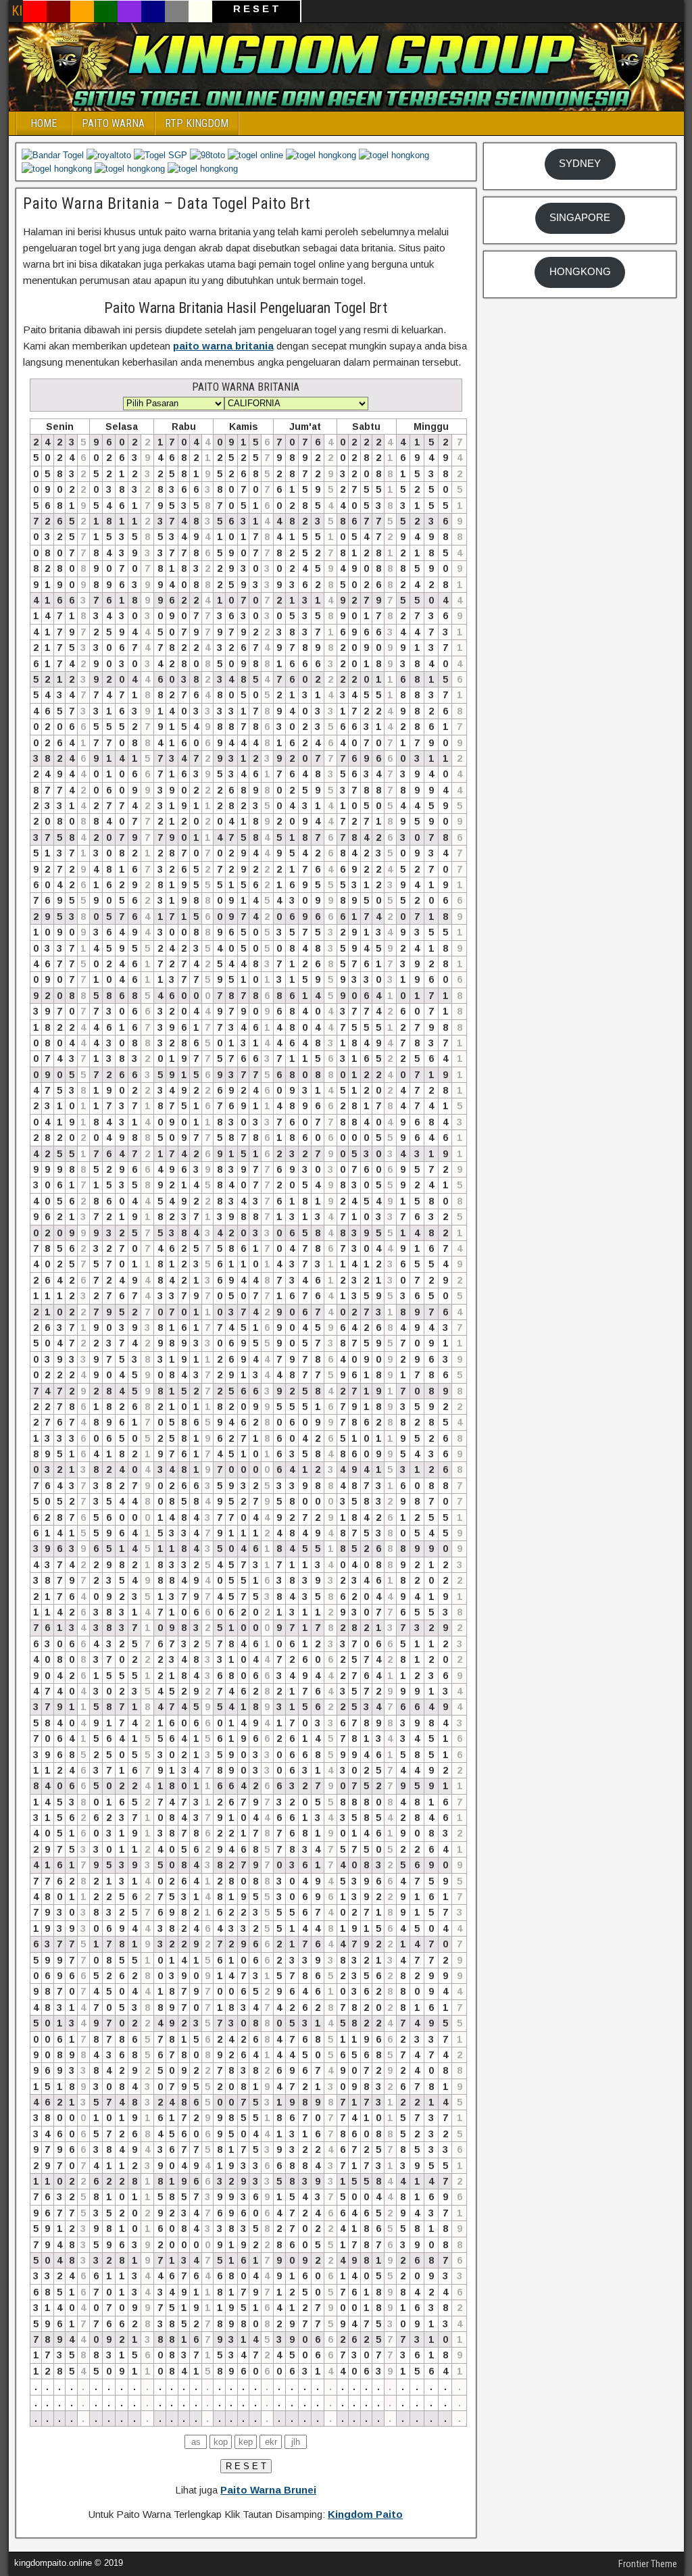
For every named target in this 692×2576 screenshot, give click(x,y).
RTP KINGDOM (197, 123)
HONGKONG (580, 272)
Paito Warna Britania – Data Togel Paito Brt (167, 203)
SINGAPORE (580, 218)
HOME (44, 123)
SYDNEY (580, 164)
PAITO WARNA (113, 123)
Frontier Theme (648, 2564)
